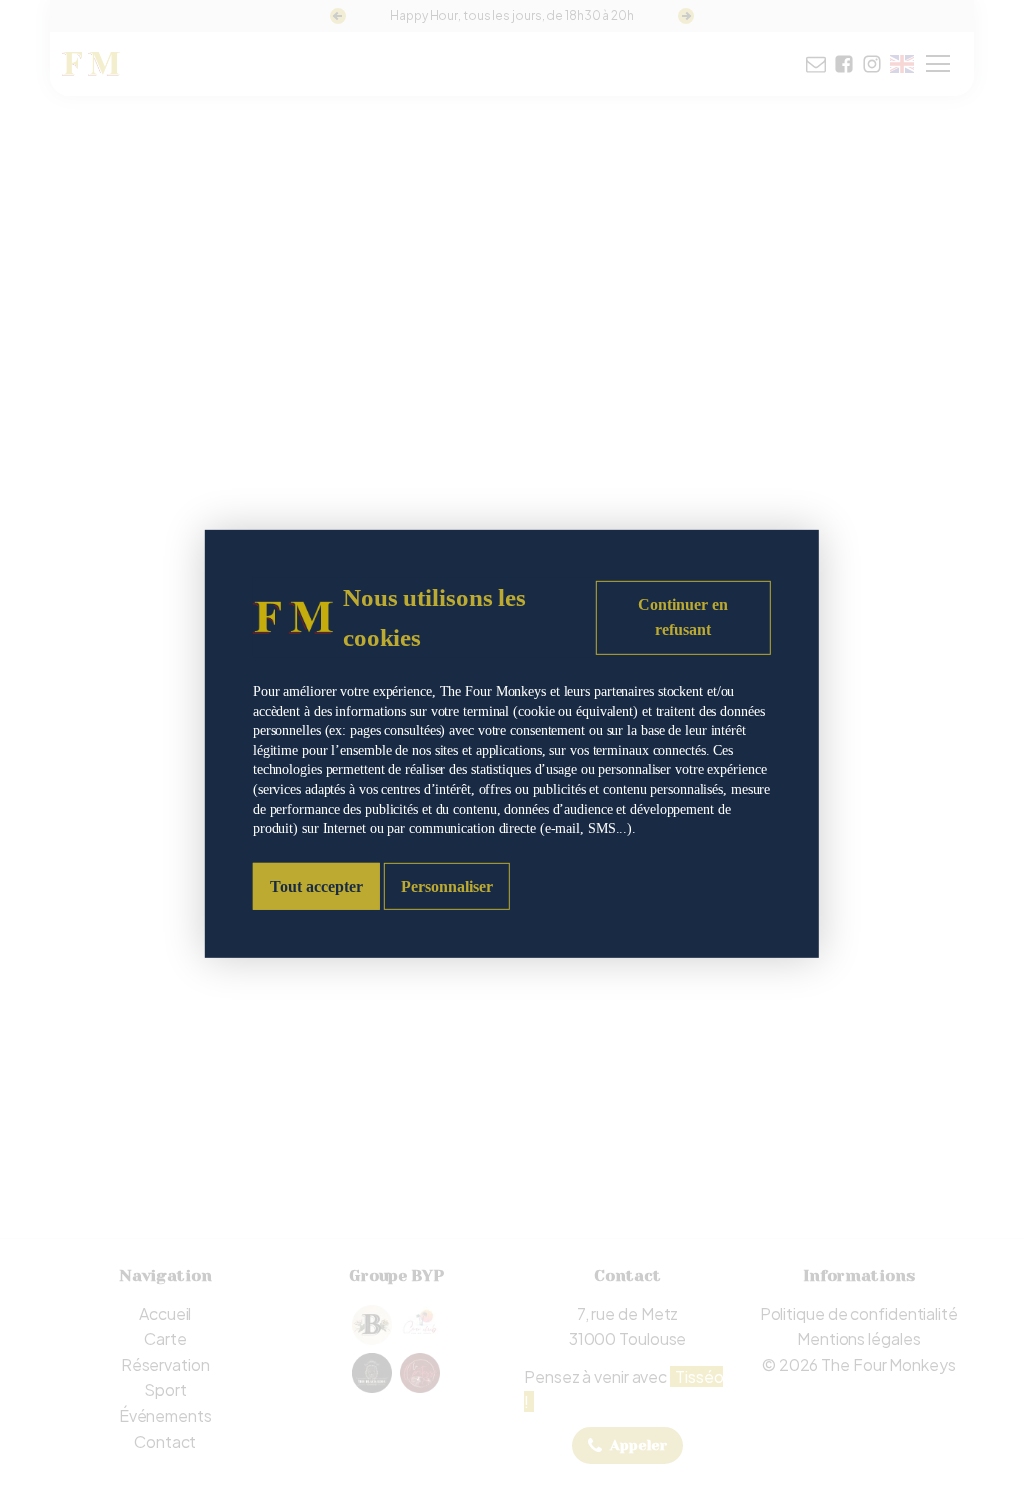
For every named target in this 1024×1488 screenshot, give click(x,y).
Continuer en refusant (683, 616)
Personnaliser (447, 886)
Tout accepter (316, 886)
